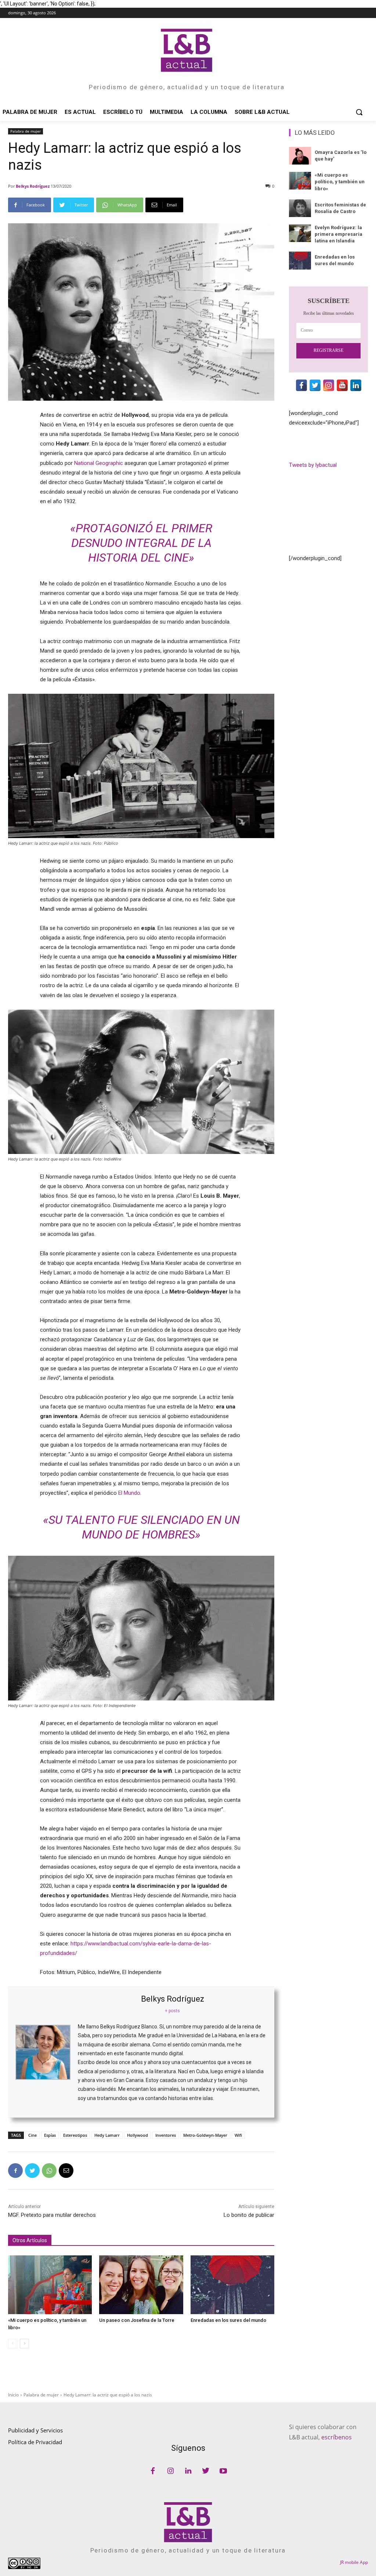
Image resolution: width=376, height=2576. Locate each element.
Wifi (238, 2135)
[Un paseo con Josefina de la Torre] (141, 2285)
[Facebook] (15, 2171)
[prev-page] (13, 2344)
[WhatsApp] (49, 2171)
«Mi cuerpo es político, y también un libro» (340, 182)
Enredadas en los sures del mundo (228, 2320)
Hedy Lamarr (107, 2135)
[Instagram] (170, 2471)
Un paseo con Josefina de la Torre (137, 2320)
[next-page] (24, 2344)
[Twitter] (32, 2171)
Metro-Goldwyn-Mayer (205, 2135)
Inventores (166, 2135)
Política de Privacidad (35, 2442)
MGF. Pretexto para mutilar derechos (52, 2215)
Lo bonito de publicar (249, 2215)
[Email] (66, 2171)
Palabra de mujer (26, 131)
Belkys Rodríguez (33, 186)
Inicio (13, 2395)
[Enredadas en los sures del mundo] (232, 2285)
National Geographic (99, 463)
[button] (359, 112)
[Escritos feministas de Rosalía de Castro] (300, 208)
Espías (50, 2135)
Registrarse (328, 350)
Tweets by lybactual (313, 465)
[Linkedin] (188, 2471)
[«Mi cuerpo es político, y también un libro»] (50, 2285)
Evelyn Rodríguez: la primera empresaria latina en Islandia (339, 234)
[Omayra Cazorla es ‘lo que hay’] (300, 156)
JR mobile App (354, 2562)
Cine (32, 2135)
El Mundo (129, 1493)
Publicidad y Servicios (35, 2430)
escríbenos (337, 2437)
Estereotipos (75, 2135)
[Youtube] (223, 2471)
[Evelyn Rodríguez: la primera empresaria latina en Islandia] (300, 233)
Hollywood (138, 2135)
